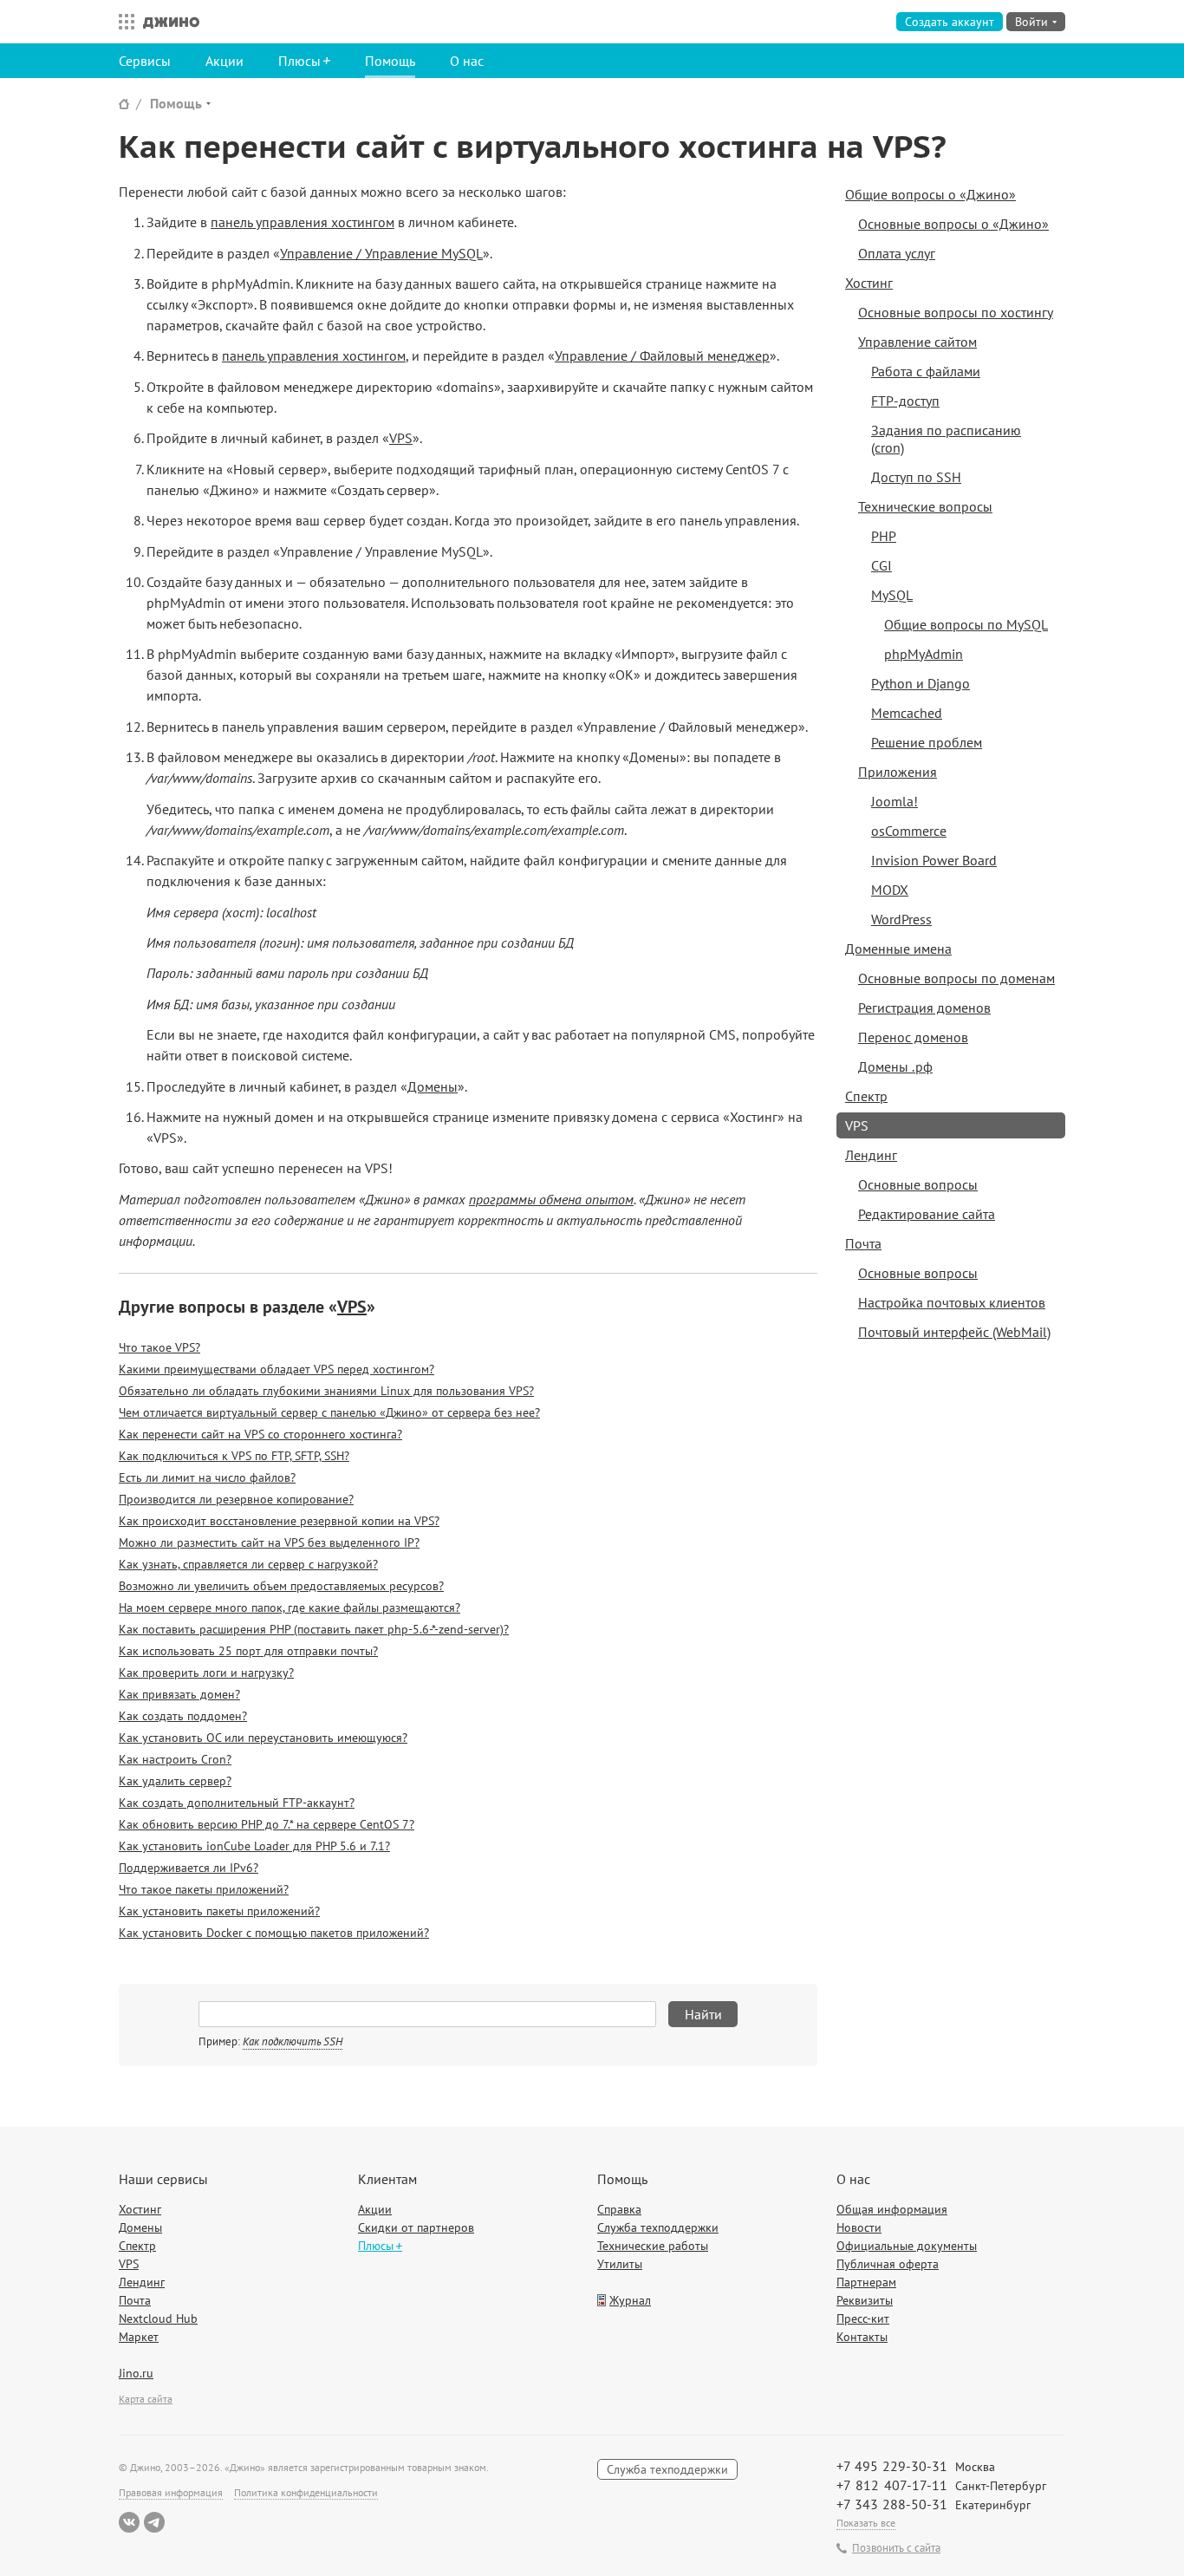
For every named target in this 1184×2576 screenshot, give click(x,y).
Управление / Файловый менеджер (662, 355)
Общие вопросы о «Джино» (930, 194)
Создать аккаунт (950, 22)
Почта (863, 1243)
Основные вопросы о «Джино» (953, 224)
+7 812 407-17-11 (892, 2485)
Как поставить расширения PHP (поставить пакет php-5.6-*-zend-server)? (314, 1629)
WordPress (901, 919)
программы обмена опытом (551, 1199)
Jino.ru (136, 2373)
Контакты (862, 2337)
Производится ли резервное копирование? (236, 1499)
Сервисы (145, 61)
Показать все (866, 2523)
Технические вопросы (925, 506)
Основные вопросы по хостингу (956, 312)
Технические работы (653, 2246)
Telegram (154, 2522)
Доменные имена (898, 949)
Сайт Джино (124, 104)
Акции (224, 61)
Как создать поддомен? (183, 1716)
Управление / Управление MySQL (381, 253)
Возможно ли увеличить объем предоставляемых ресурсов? (281, 1586)
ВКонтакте (129, 2522)
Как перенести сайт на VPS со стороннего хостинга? (260, 1434)
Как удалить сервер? (175, 1781)
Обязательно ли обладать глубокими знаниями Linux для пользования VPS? (326, 1391)
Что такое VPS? (159, 1347)
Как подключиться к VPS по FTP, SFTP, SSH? (234, 1456)
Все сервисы (122, 22)
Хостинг (869, 283)
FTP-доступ (905, 401)
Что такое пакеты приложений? (204, 1889)
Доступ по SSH (916, 477)
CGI (881, 565)
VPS (401, 438)
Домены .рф (895, 1066)
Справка (619, 2209)
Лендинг (871, 1155)
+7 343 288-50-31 (892, 2504)
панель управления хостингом (303, 222)
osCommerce (909, 831)
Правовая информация (171, 2492)
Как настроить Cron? (175, 1759)
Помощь (390, 61)
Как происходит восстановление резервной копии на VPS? (279, 1521)
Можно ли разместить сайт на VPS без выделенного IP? (269, 1542)
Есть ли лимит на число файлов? (207, 1477)
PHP (884, 536)
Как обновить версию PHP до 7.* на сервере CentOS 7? (267, 1824)
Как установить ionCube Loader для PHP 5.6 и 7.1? (254, 1846)
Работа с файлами (926, 371)
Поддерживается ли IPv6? (189, 1868)
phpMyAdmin (924, 654)
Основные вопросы (918, 1184)
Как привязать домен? (179, 1694)
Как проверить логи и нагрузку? (206, 1673)
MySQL (892, 595)
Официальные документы (907, 2246)
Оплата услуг (897, 253)
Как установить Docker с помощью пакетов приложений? (274, 1933)
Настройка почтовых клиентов (952, 1302)
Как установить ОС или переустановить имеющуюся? (263, 1738)
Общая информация (892, 2209)
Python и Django (921, 683)
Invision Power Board (934, 860)
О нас (467, 61)
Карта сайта (146, 2399)
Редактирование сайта (927, 1214)
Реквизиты (865, 2300)
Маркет (139, 2337)
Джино (171, 22)
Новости (859, 2227)
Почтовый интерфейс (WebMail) (954, 1332)
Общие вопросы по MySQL (966, 624)
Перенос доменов (913, 1037)
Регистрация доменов (924, 1008)
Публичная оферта (888, 2264)
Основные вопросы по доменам (956, 978)
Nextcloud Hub (158, 2318)
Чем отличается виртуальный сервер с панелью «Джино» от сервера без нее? (329, 1412)
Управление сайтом (917, 342)
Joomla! (895, 801)
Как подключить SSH (293, 2041)
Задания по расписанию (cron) (946, 439)
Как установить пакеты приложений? (219, 1911)
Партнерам (866, 2282)
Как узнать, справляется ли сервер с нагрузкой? (248, 1564)
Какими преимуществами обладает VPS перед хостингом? (276, 1369)
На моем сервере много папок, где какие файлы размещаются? (289, 1608)
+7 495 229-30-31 (892, 2466)
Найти (703, 2014)
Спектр (866, 1096)
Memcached (907, 713)
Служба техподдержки (658, 2227)
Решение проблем (927, 742)
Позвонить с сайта (896, 2548)
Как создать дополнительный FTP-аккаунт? (237, 1803)
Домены (433, 1086)
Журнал (630, 2300)
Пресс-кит (863, 2318)
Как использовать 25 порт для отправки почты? (248, 1651)
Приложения (898, 772)
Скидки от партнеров (416, 2227)
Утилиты (620, 2264)
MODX (890, 890)
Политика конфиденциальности (306, 2492)
